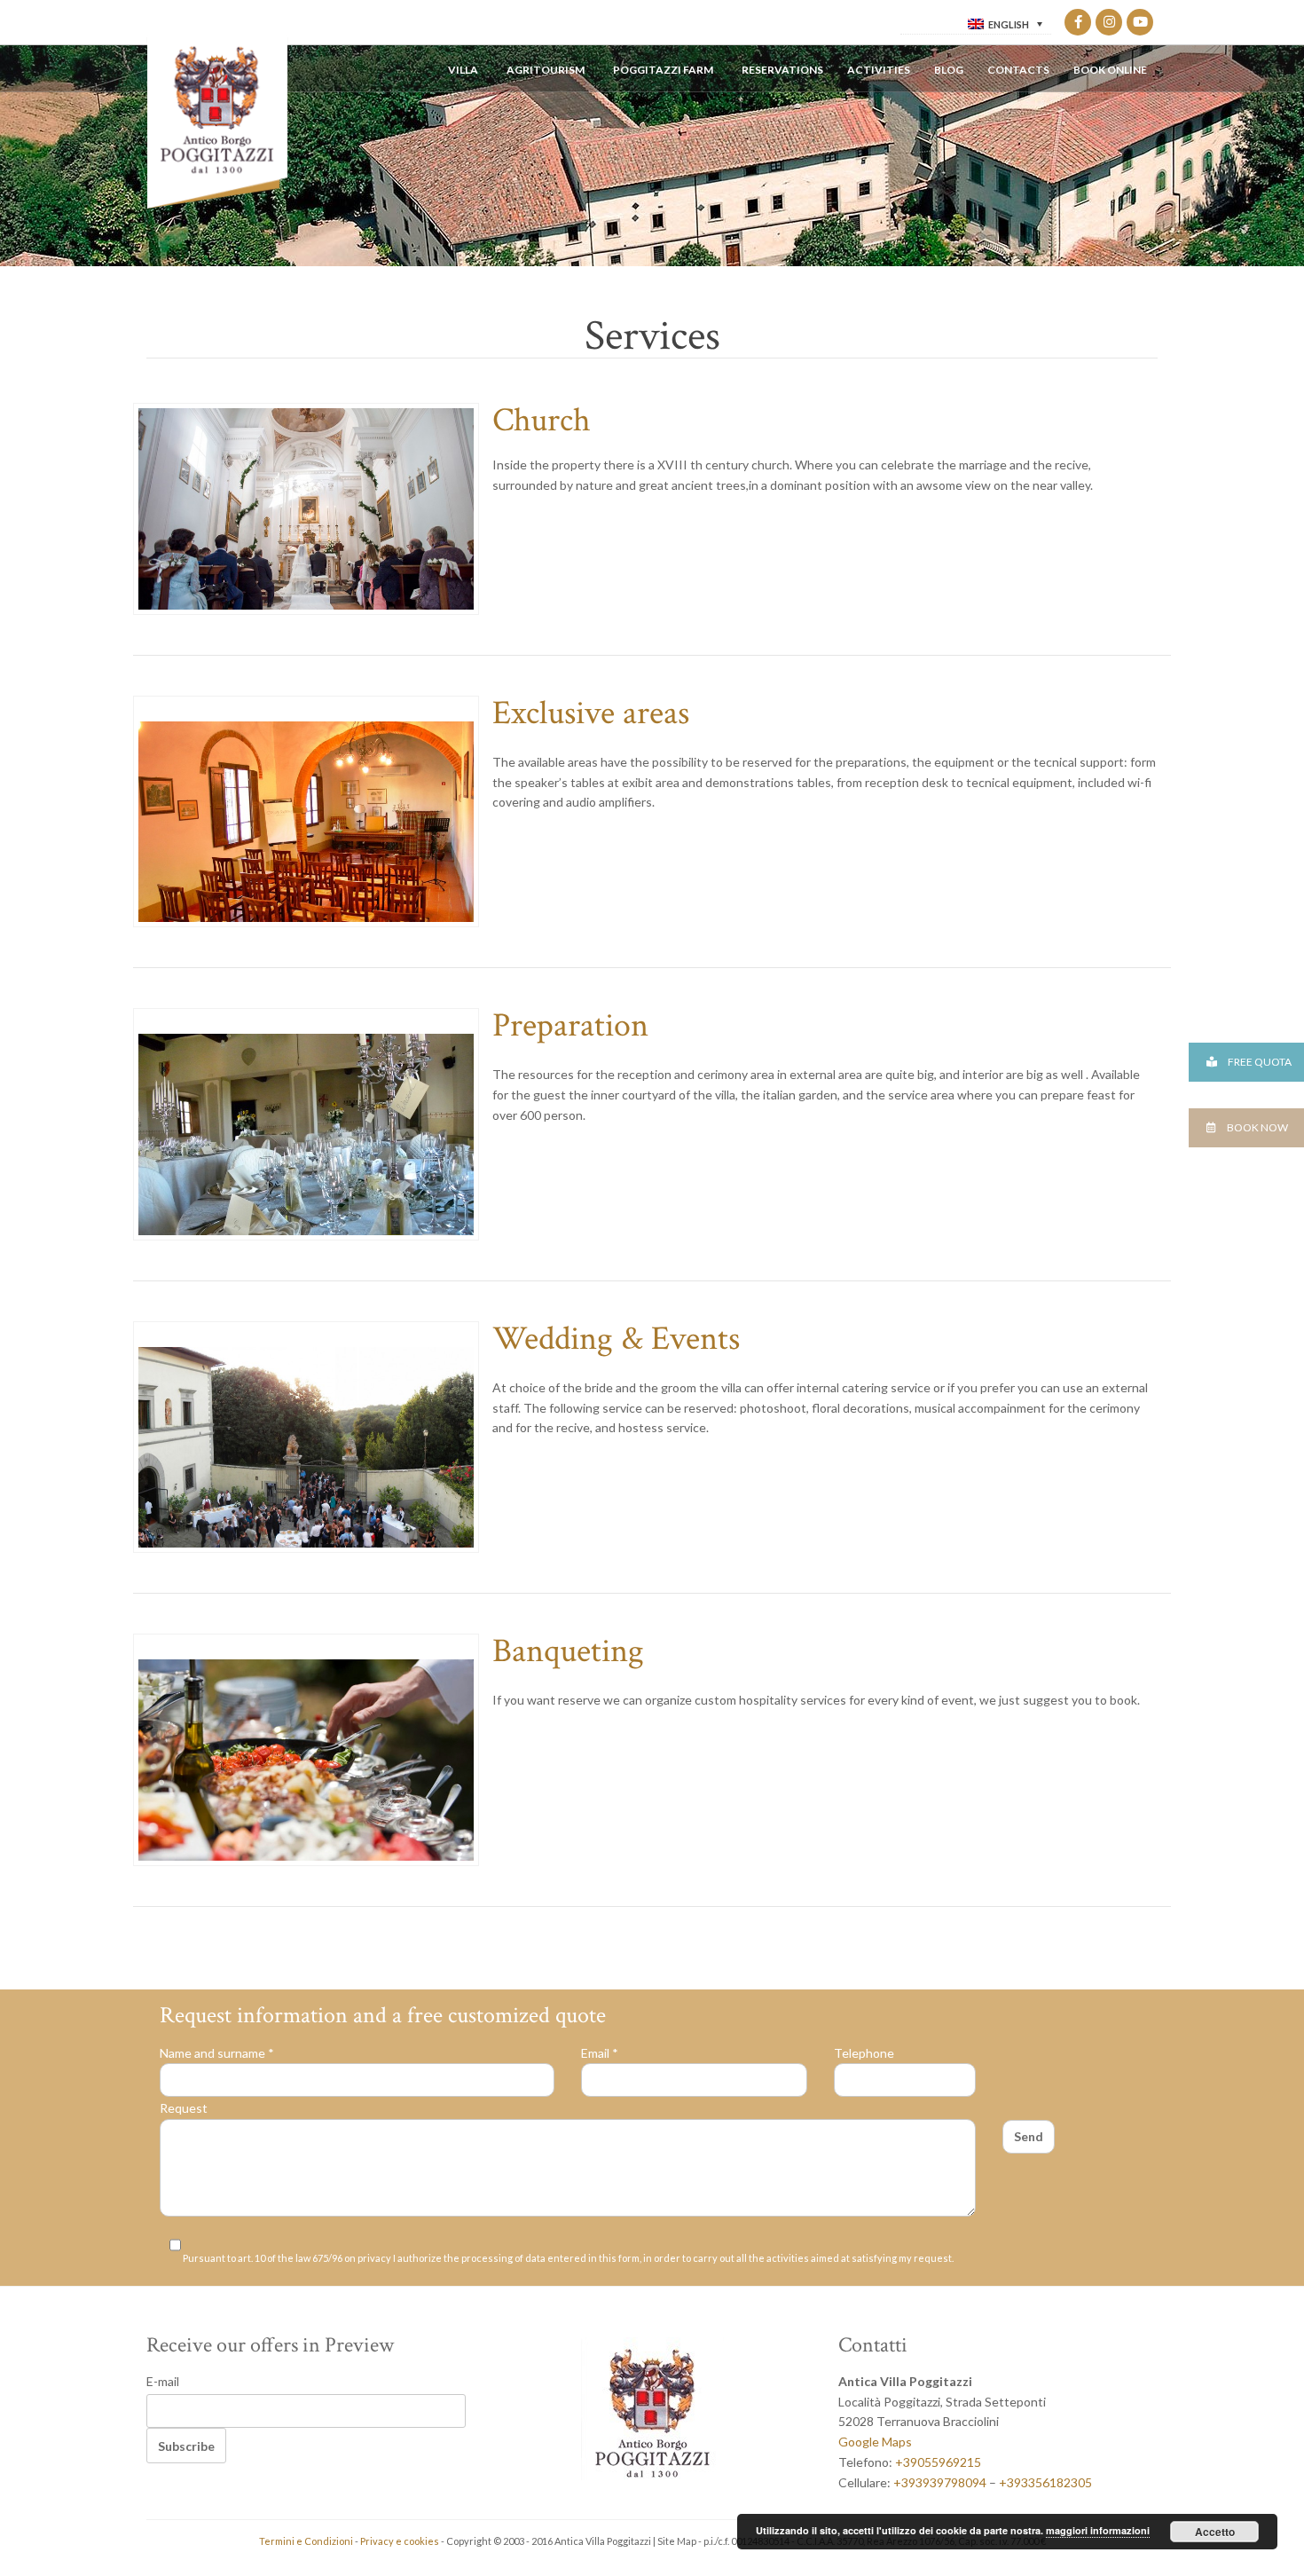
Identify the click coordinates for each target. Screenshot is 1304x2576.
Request (184, 2108)
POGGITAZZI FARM (663, 70)
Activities (879, 70)
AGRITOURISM (546, 70)
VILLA (463, 70)
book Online (1110, 70)
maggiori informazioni (1098, 2530)
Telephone (864, 2053)
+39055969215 (938, 2462)
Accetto (1215, 2532)
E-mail (163, 2381)
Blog (949, 70)
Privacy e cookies (400, 2541)
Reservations (782, 70)
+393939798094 (940, 2482)
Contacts (1018, 70)
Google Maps (875, 2442)
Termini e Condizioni (306, 2541)
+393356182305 (1045, 2482)
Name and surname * (217, 2053)
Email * (600, 2053)
